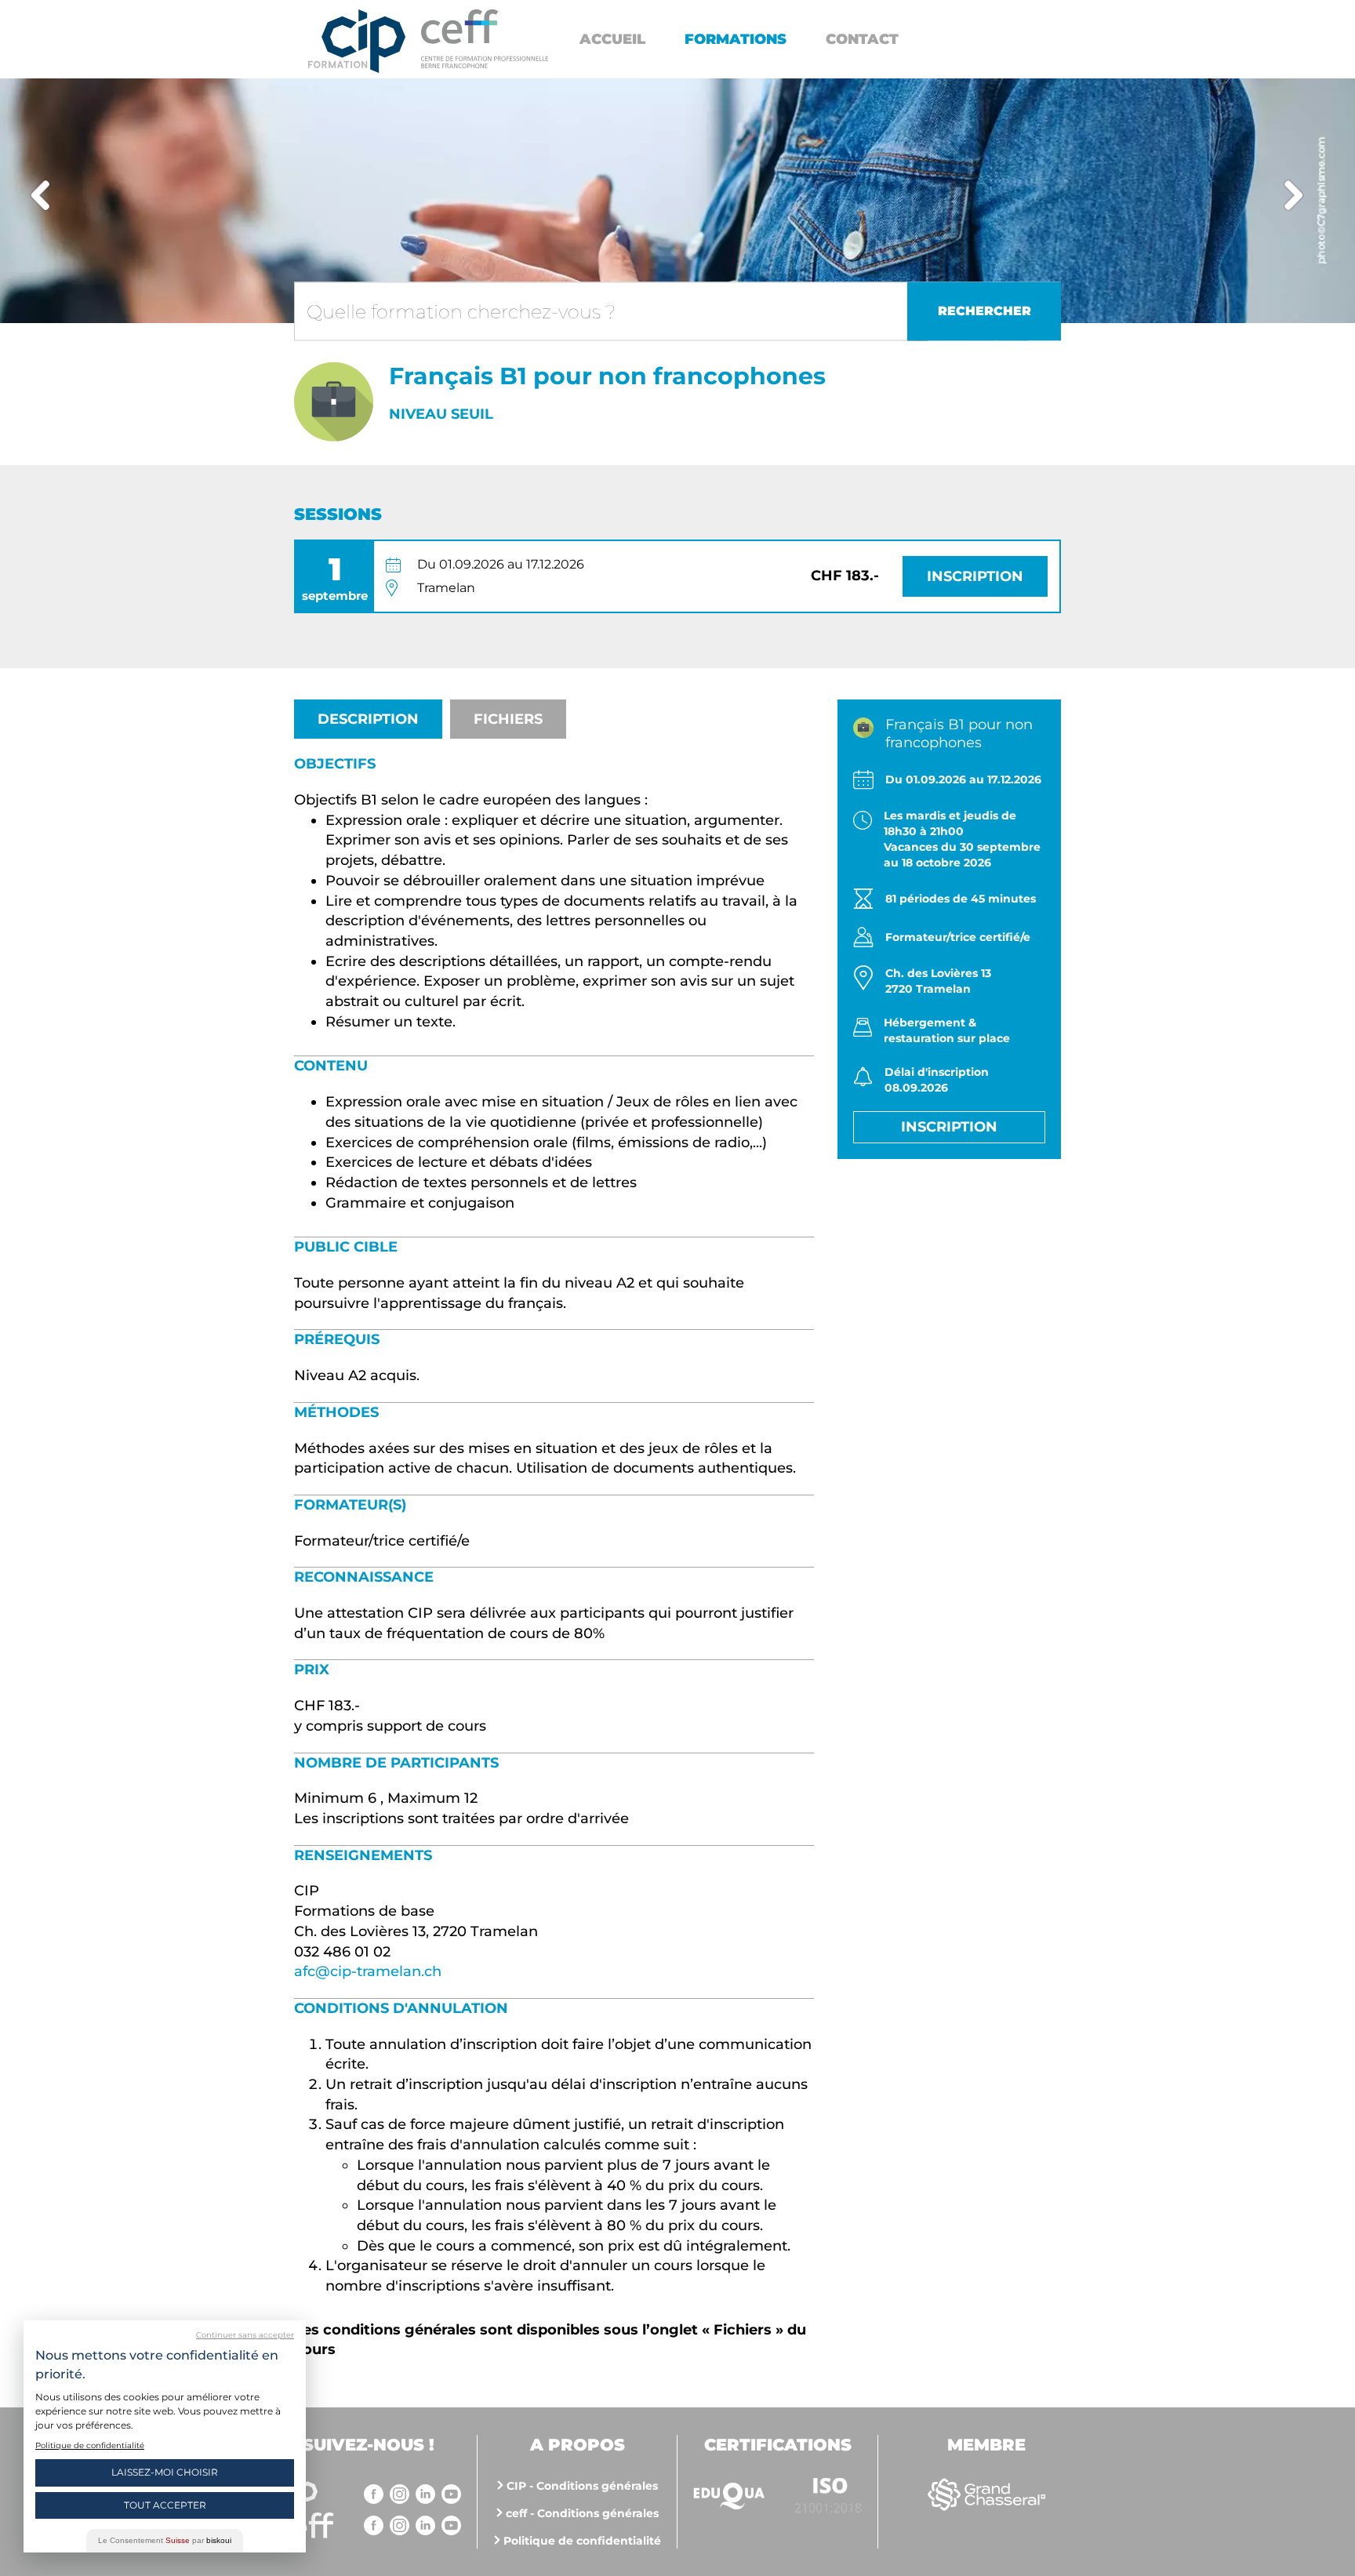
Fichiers (508, 719)
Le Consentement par (165, 2540)
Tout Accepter (165, 2505)
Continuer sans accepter (245, 2335)
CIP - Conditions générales (582, 2486)
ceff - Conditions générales (582, 2513)
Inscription (975, 576)
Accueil (612, 39)
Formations (736, 39)
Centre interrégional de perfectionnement (357, 41)
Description (368, 719)
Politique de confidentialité (582, 2541)
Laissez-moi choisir (165, 2472)
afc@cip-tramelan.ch (368, 1971)
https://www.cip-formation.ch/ (485, 39)
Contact (862, 39)
